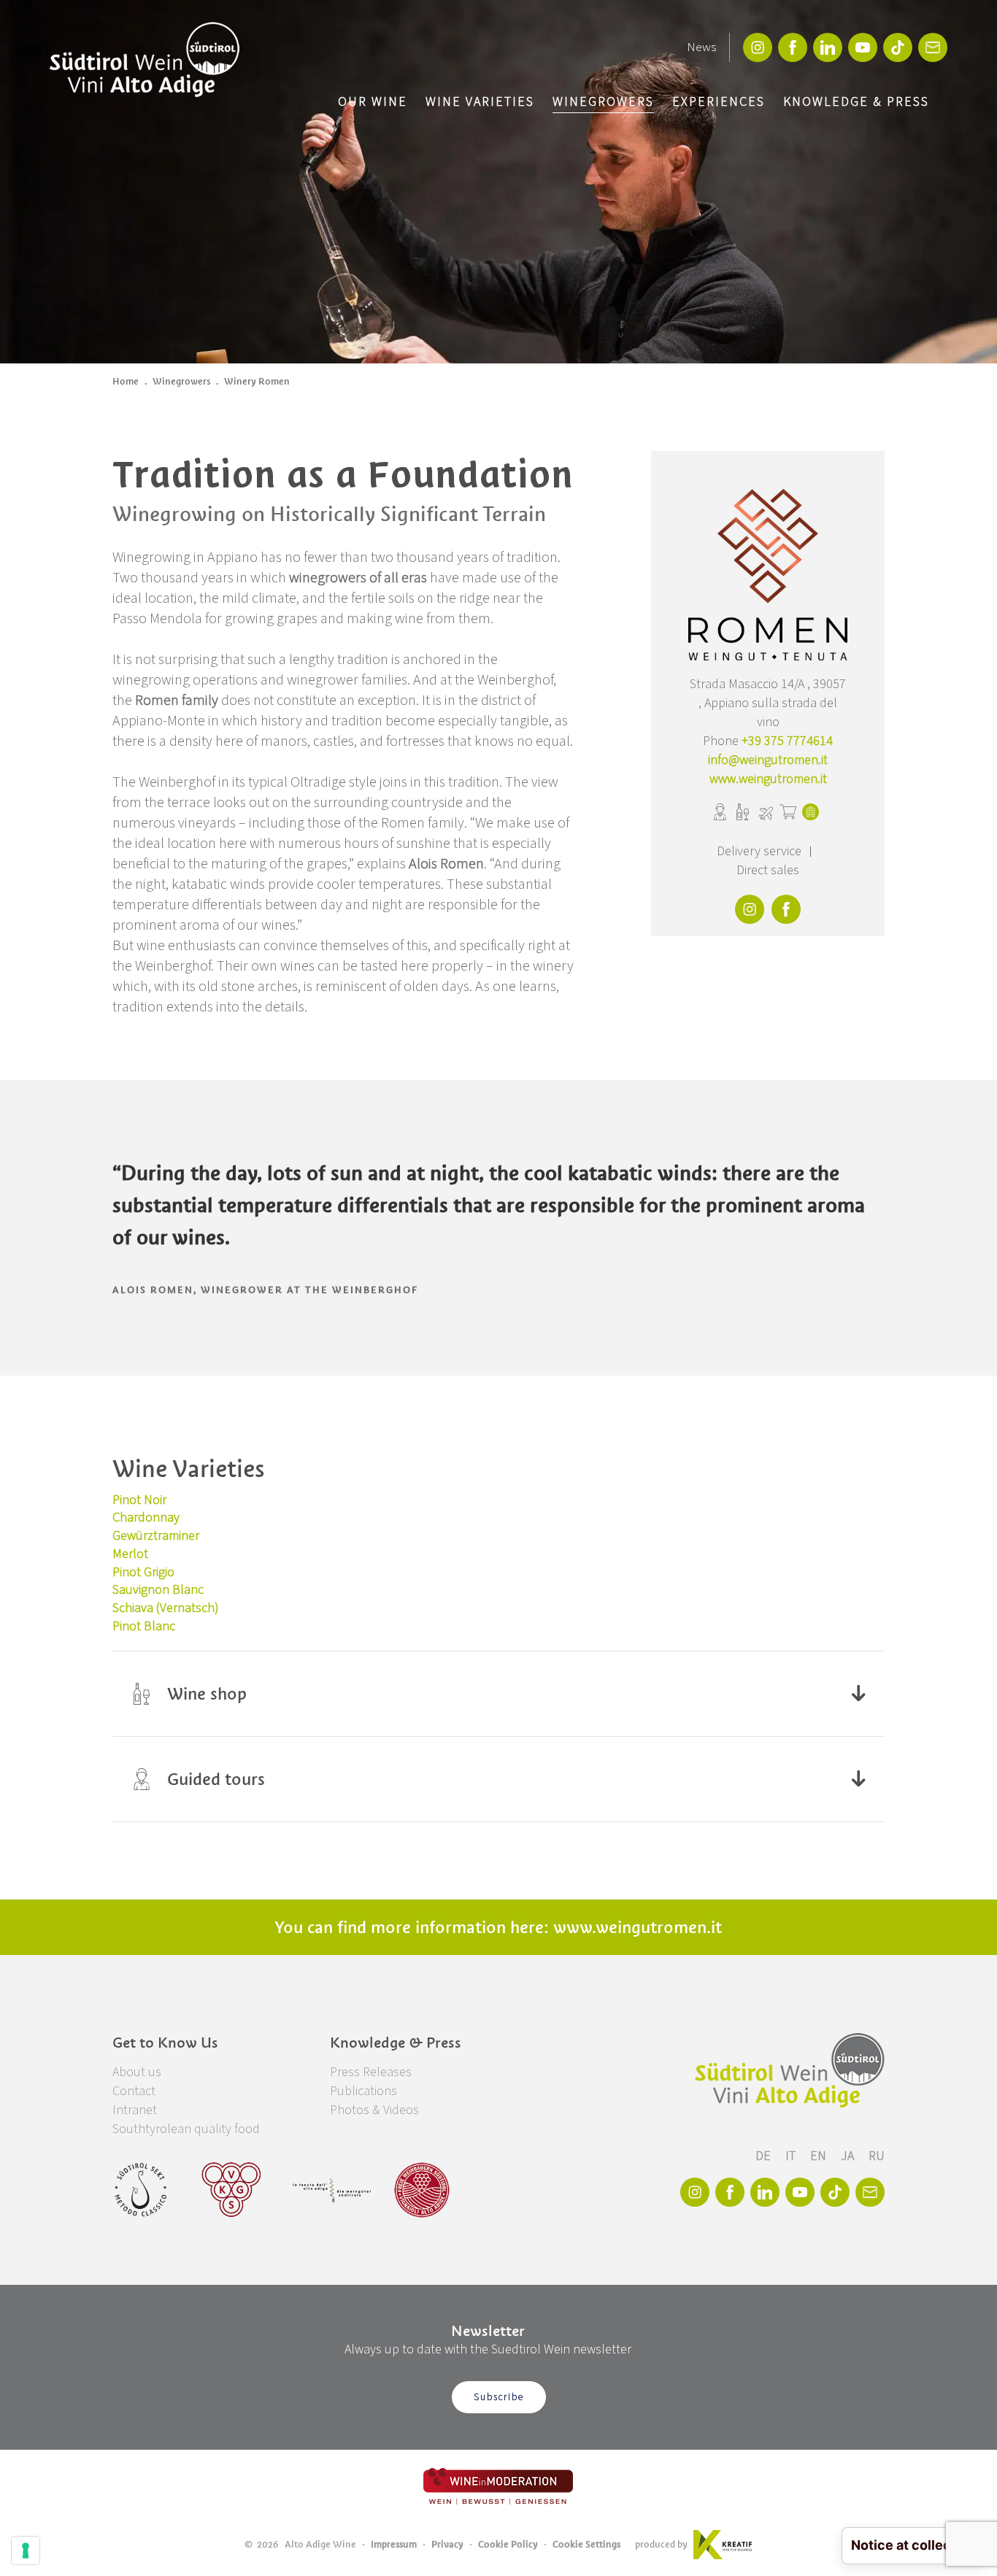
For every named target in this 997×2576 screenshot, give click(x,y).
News (701, 47)
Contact (134, 2091)
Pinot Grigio (143, 1572)
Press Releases (371, 2072)
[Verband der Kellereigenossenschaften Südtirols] (232, 2190)
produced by (661, 2544)
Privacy (447, 2544)
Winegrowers (603, 102)
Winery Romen (257, 381)
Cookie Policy (508, 2544)
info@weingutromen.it (768, 760)
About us (137, 2072)
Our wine (373, 102)
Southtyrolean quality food (186, 2129)
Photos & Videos (374, 2110)
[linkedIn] (828, 47)
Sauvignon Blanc (158, 1590)
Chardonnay (146, 1518)
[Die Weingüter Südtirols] (332, 2190)
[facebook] (793, 47)
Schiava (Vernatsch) (166, 1608)
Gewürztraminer (156, 1536)
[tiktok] (898, 47)
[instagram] (758, 47)
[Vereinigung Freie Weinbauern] (422, 2190)
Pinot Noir (139, 1500)
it (792, 2156)
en (820, 2156)
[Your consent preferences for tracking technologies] (26, 2550)
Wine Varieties (480, 102)
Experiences (719, 102)
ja (849, 2156)
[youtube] (863, 47)
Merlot (130, 1554)
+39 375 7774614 (787, 741)
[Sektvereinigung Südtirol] (142, 2190)
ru (877, 2156)
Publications (363, 2091)
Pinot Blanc (144, 1626)
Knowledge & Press (856, 102)
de (765, 2156)
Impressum (394, 2544)
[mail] (933, 47)
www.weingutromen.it (768, 779)
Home (126, 381)
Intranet (135, 2110)
